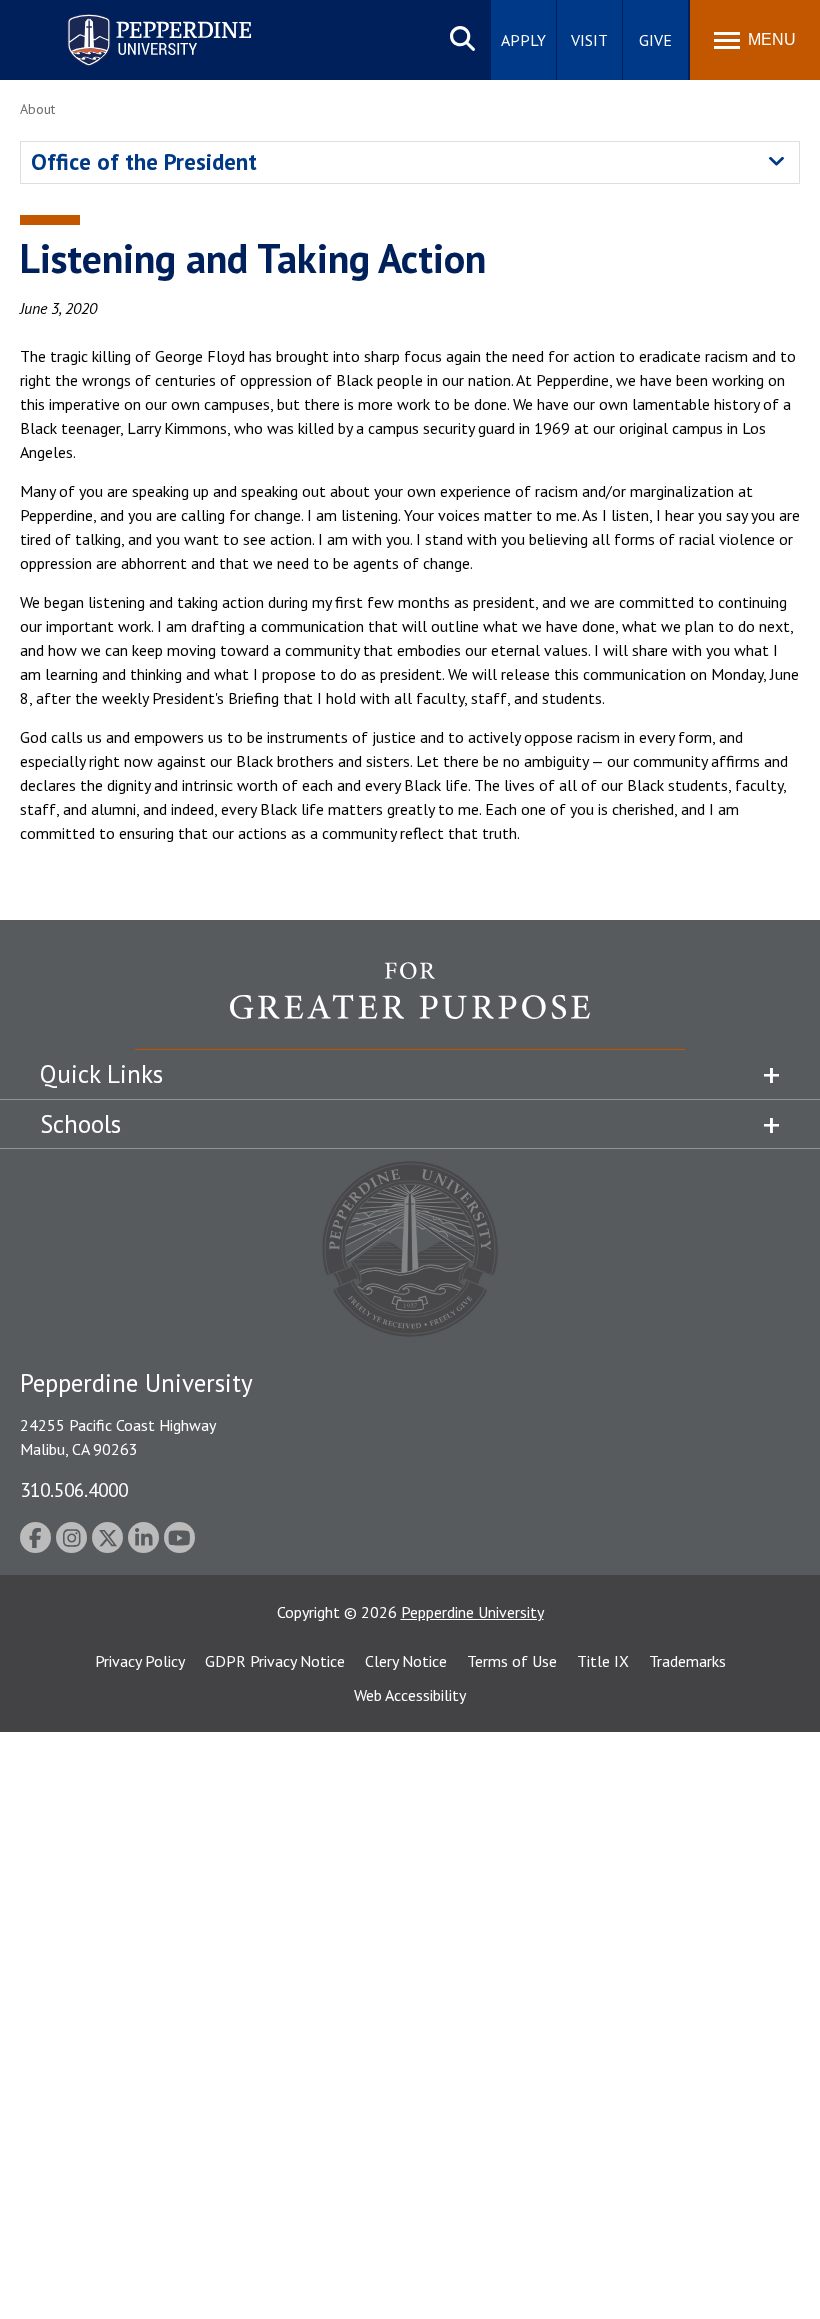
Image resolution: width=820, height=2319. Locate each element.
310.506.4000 (74, 1489)
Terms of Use (512, 1661)
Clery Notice (406, 1661)
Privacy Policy (140, 1661)
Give (655, 40)
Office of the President (144, 161)
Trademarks (687, 1661)
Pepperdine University (135, 18)
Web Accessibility (410, 1695)
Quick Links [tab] (101, 1074)
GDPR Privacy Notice (275, 1661)
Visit (589, 40)
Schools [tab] (80, 1124)
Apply (523, 40)
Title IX (603, 1661)
